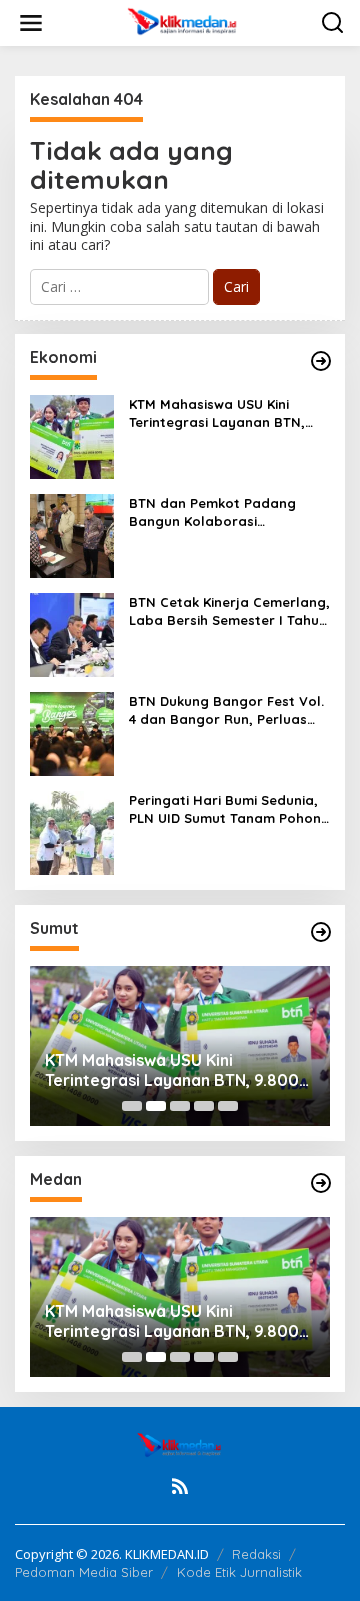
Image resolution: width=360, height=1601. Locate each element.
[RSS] (180, 1486)
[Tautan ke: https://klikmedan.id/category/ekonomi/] (321, 361)
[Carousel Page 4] (204, 1106)
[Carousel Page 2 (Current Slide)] (156, 1106)
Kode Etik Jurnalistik (239, 1572)
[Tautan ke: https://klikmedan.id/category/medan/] (321, 1183)
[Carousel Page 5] (228, 1106)
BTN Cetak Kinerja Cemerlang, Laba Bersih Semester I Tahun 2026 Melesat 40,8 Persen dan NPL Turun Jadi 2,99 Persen (229, 611)
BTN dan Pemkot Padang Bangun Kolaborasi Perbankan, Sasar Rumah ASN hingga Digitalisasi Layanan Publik (228, 512)
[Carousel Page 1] (132, 1106)
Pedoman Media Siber (84, 1572)
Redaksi (256, 1554)
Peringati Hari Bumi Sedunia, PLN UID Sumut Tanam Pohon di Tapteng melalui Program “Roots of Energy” (225, 809)
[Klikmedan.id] (184, 21)
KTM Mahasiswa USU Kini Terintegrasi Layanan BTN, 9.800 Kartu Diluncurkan (217, 413)
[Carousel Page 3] (180, 1106)
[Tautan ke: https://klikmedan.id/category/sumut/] (321, 932)
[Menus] (31, 23)
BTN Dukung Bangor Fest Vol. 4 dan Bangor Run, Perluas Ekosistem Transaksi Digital (226, 710)
